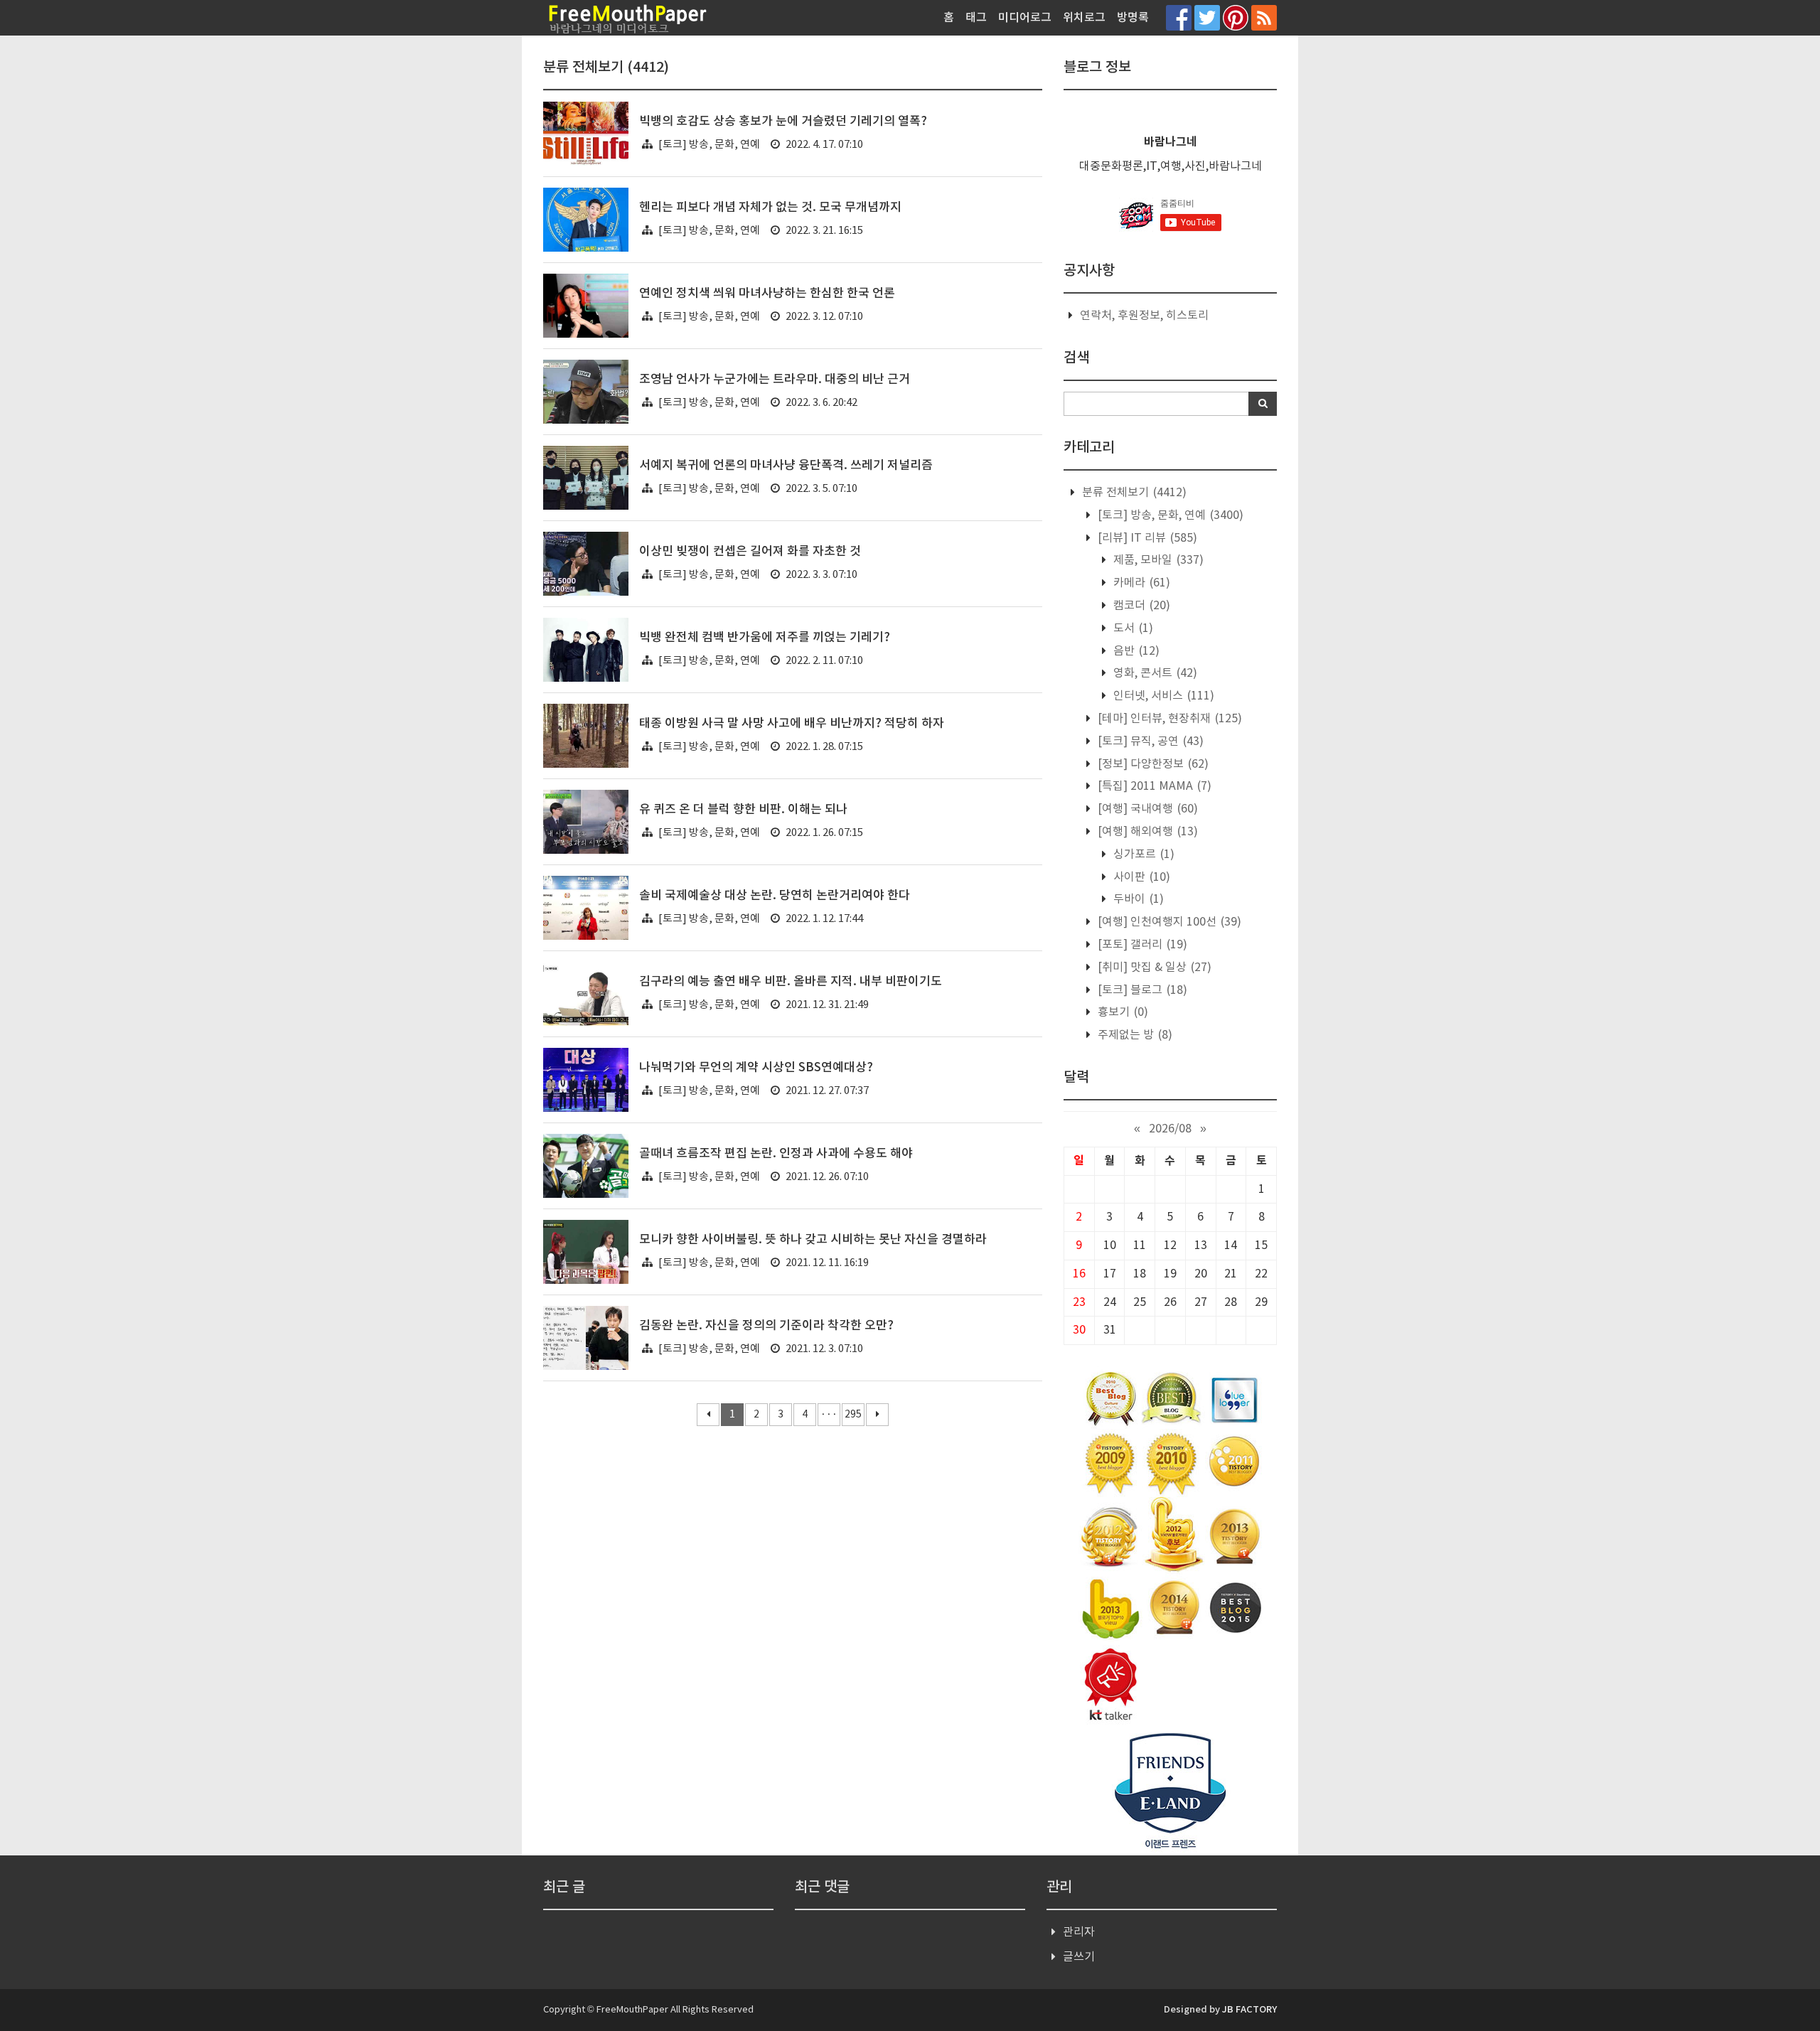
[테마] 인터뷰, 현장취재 (1168, 719)
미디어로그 (1025, 18)
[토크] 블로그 (1141, 990)
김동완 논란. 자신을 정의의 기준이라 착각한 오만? (766, 1326)
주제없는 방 (1134, 1035)
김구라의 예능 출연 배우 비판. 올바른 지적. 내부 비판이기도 (791, 982)
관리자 (1079, 1932)
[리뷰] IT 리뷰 (1146, 538)
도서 (1132, 628)
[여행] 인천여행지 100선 (1168, 922)
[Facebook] (1179, 17)
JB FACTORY (1249, 2010)
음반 (1135, 651)
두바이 (1137, 899)
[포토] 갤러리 (1141, 945)
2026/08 (1170, 1129)
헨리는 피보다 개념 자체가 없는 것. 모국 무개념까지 (770, 208)
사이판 (1140, 877)
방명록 (1133, 18)
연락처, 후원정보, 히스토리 (1144, 316)
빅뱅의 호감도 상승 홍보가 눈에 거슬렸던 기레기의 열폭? (783, 122)
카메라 (1140, 583)
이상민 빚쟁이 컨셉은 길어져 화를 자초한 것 (750, 552)
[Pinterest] (1236, 17)
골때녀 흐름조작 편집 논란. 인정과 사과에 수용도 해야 (776, 1154)
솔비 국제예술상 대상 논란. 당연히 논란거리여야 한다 (775, 896)
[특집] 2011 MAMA (1153, 786)
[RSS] (1264, 17)
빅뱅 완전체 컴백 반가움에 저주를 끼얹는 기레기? (765, 638)
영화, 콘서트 (1154, 673)
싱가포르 (1142, 854)
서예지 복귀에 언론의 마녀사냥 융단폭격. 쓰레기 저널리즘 (786, 466)
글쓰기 (1079, 1957)
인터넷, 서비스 (1162, 696)
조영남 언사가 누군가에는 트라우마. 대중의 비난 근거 (775, 380)
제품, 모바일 (1157, 560)
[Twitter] (1207, 17)
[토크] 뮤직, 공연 (1149, 741)
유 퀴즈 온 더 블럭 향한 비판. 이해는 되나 (743, 810)
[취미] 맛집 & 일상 (1153, 968)
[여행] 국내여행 (1146, 809)
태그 (976, 18)
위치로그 (1084, 18)
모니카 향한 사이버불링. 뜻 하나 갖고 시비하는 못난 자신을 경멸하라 (813, 1240)
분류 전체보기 (1133, 493)
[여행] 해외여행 (1146, 832)
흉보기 (1122, 1012)
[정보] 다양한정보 (1152, 764)
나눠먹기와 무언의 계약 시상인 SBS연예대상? (756, 1068)
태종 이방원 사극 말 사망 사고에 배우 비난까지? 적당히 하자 (792, 724)
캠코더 (1140, 606)
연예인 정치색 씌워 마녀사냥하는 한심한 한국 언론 (767, 294)
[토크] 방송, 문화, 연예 (709, 145)
